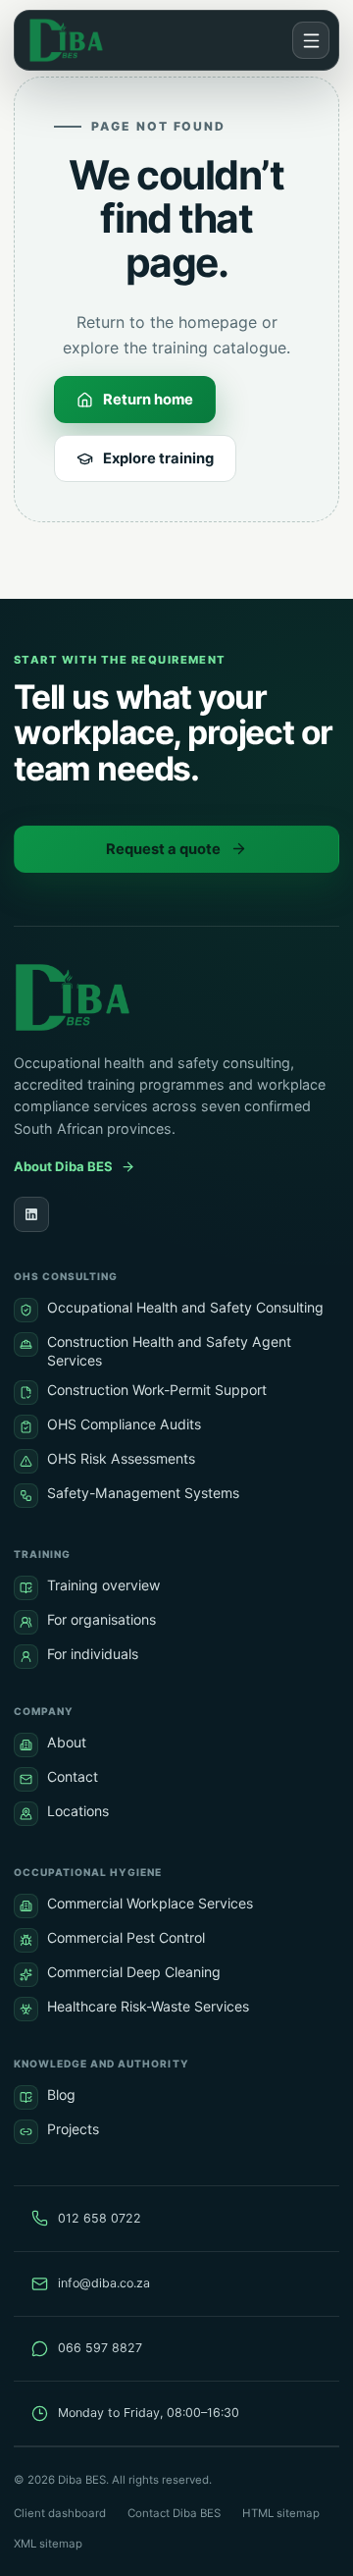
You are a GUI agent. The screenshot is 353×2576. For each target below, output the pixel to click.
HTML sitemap (281, 2513)
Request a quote (163, 849)
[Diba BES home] (72, 40)
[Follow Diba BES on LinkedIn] (31, 1214)
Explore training (158, 458)
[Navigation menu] (311, 40)
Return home (148, 400)
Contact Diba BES (174, 2513)
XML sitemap (48, 2544)
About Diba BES (63, 1166)
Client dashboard (60, 2513)
